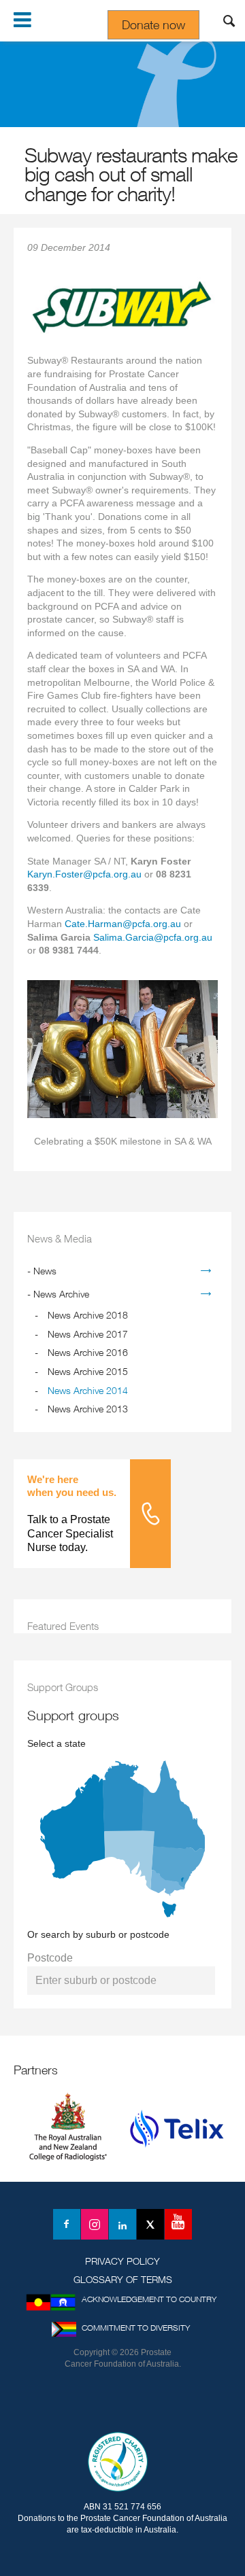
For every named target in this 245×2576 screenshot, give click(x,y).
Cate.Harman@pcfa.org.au (123, 924)
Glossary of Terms (123, 2279)
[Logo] (122, 2404)
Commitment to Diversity (136, 2328)
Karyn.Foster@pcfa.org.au (84, 874)
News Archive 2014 (88, 1390)
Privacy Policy (122, 2261)
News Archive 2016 (88, 1352)
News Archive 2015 (88, 1371)
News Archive (61, 1294)
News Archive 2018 (88, 1315)
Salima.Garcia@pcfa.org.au (153, 937)
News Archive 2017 (88, 1334)
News (45, 1271)
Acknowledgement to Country (149, 2299)
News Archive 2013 (88, 1409)
